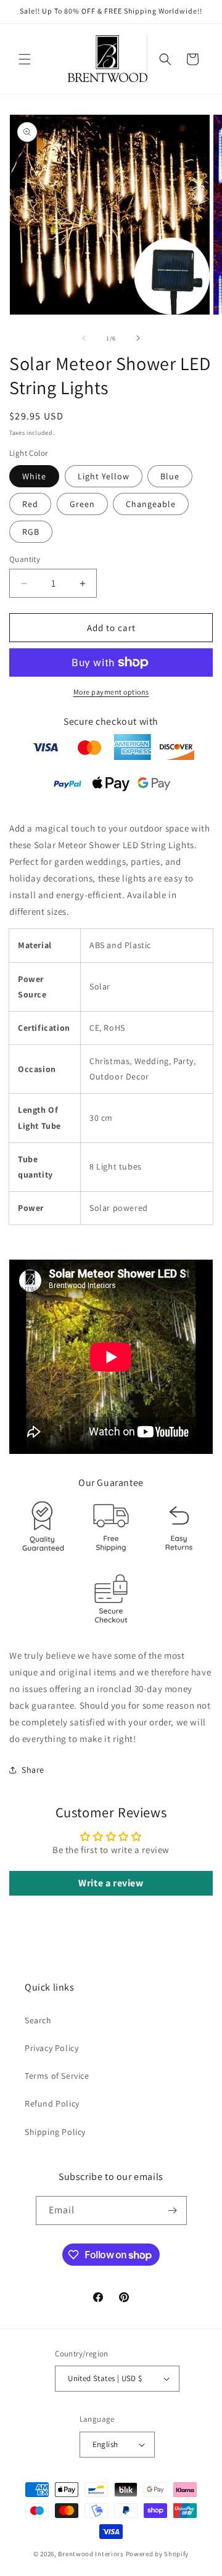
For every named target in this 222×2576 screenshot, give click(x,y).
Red (30, 504)
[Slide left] (84, 338)
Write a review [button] (111, 1883)
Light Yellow (104, 476)
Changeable (151, 504)
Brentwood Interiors (91, 2554)
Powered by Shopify (158, 2554)
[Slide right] (138, 338)
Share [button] (33, 1770)
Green (82, 504)
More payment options (111, 692)
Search (38, 2020)
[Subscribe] (173, 2211)
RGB (31, 532)
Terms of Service (57, 2076)
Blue (170, 476)
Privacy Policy (51, 2048)
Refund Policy (52, 2103)
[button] (25, 59)
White (34, 476)
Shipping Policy (55, 2132)
